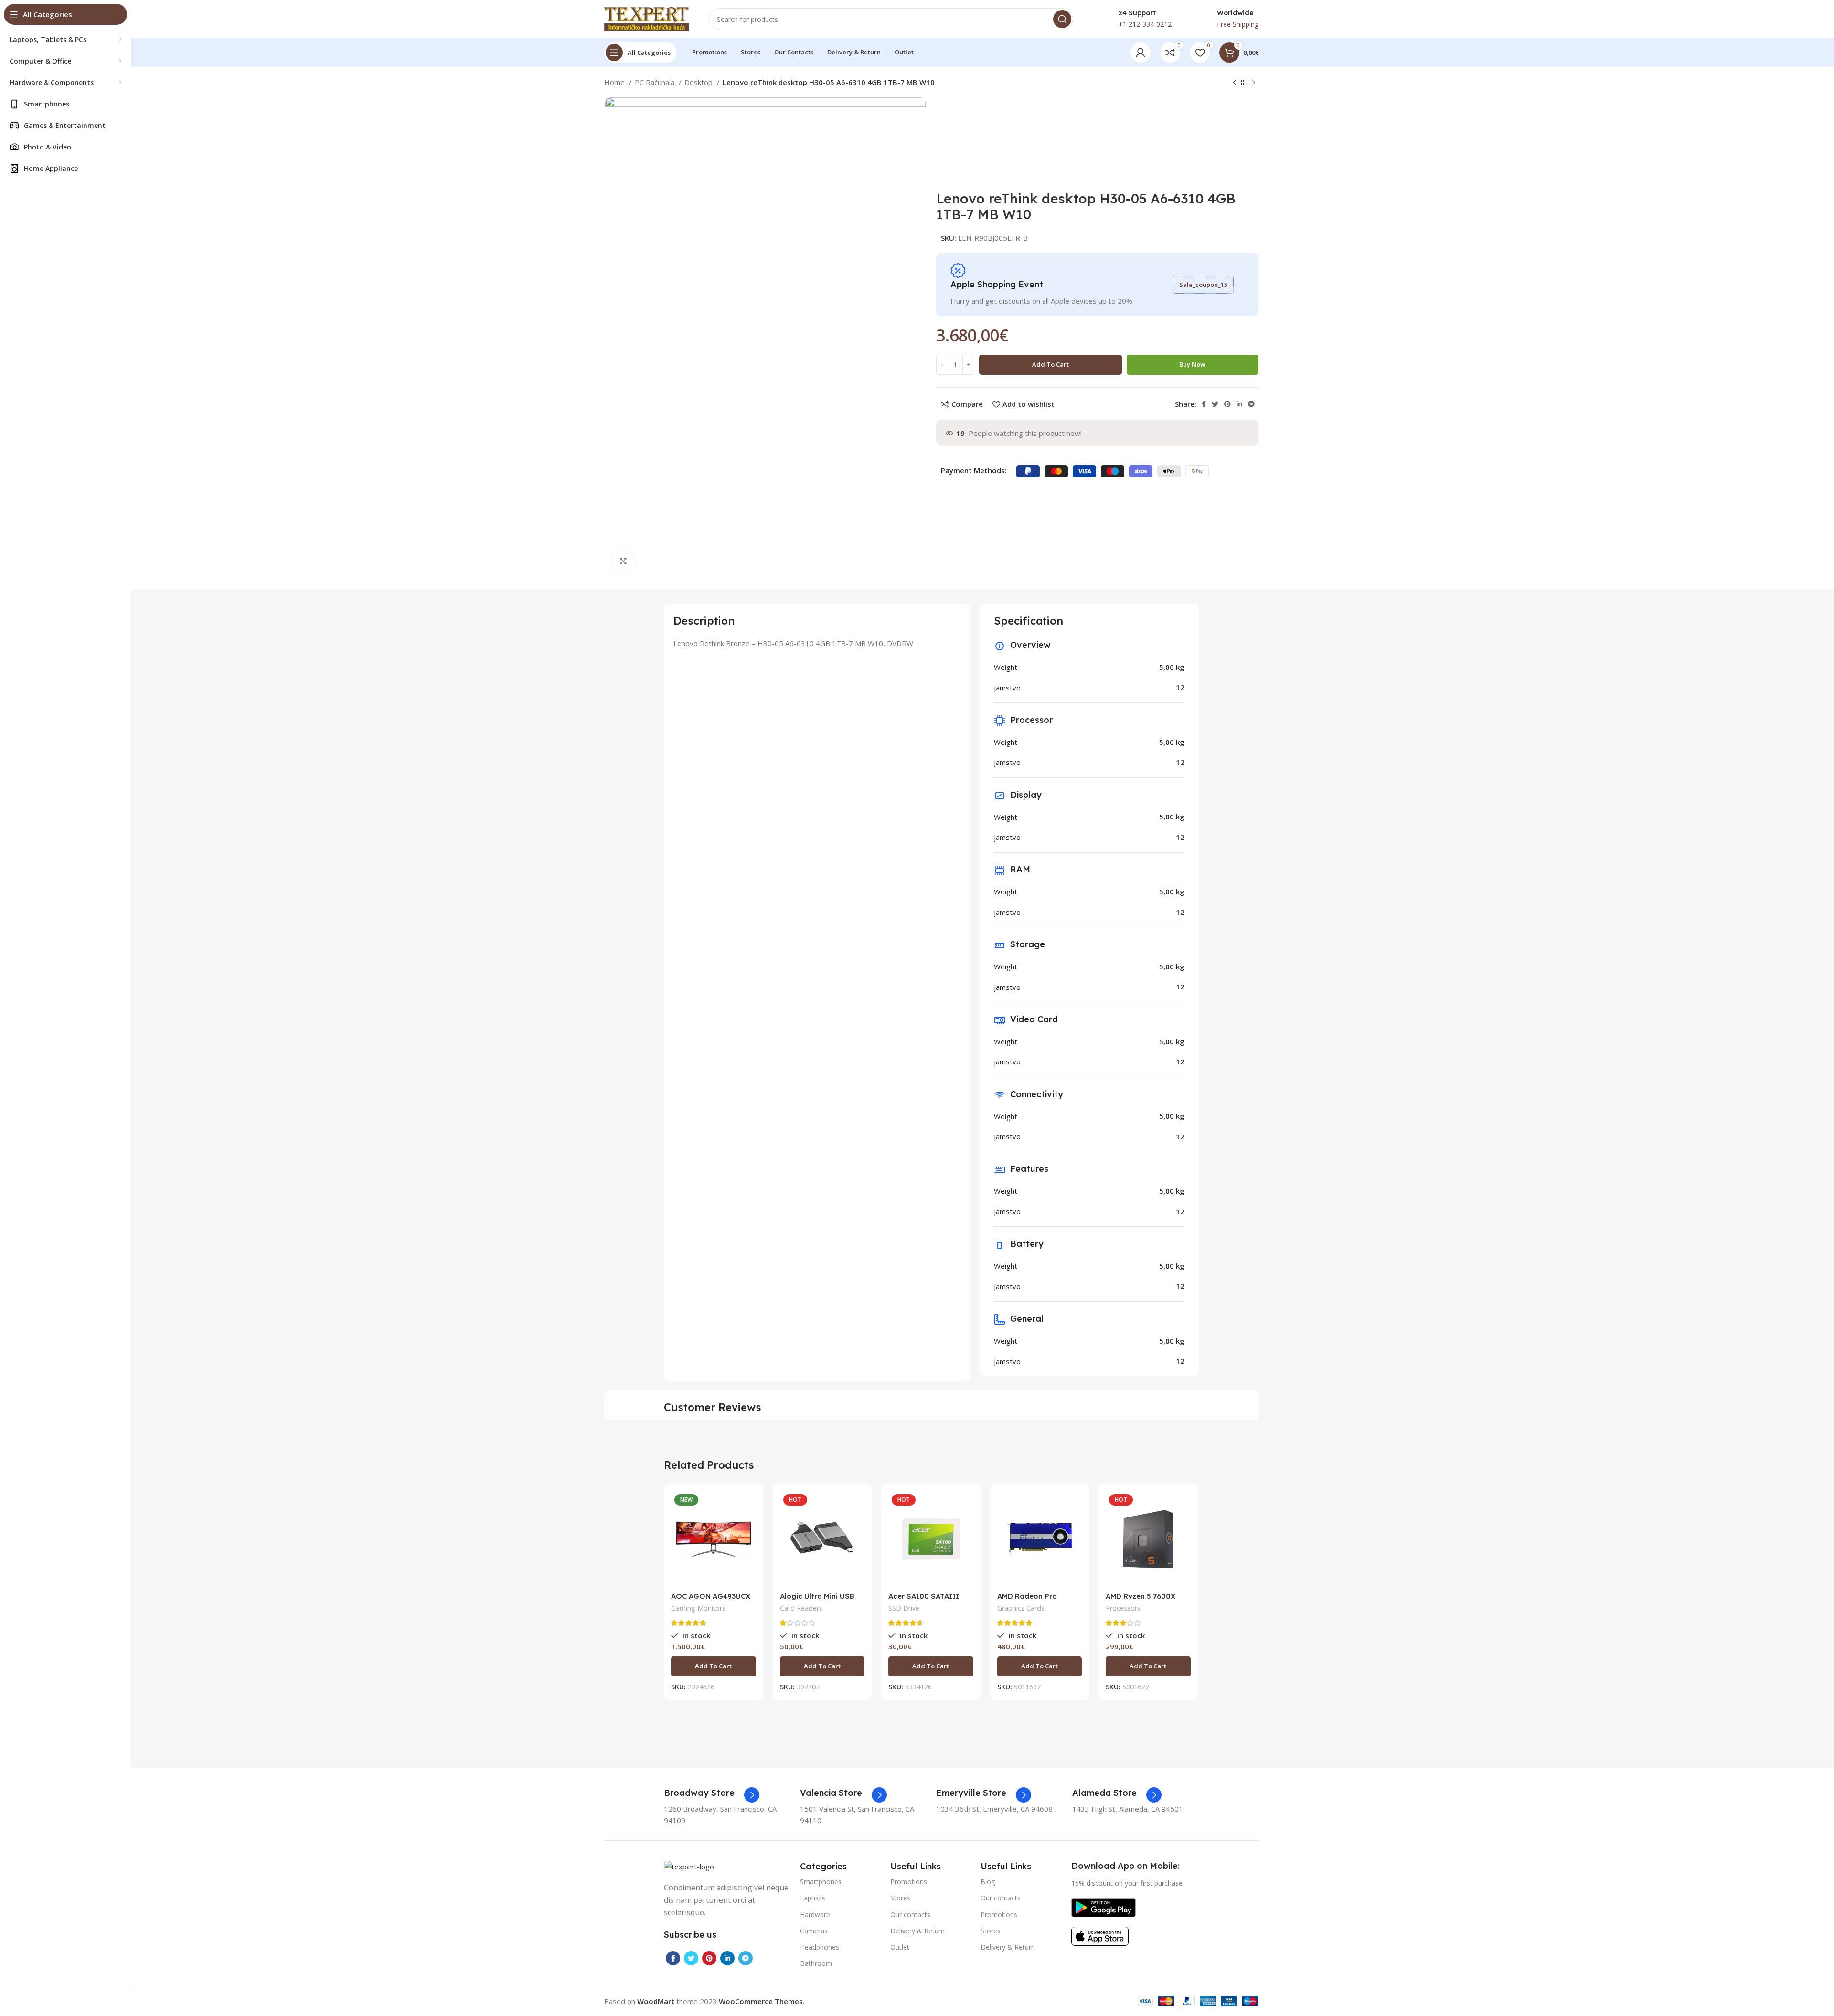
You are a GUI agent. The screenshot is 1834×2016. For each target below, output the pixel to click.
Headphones (820, 1947)
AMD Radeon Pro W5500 (1027, 1600)
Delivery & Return (917, 1931)
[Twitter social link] (1215, 404)
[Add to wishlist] (749, 1549)
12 (1180, 687)
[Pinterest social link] (1227, 404)
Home (615, 82)
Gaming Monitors (698, 1608)
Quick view (749, 1528)
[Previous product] (1235, 83)
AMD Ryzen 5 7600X (1141, 1596)
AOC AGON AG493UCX (711, 1596)
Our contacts (910, 1915)
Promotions (909, 1882)
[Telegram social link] (1251, 404)
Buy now (1192, 364)
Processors (1123, 1608)
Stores (900, 1898)
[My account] (1141, 53)
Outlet (900, 1947)
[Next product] (1254, 83)
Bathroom (816, 1963)
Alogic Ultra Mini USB (817, 1596)
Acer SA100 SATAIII (924, 1596)
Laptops (813, 1898)
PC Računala (656, 82)
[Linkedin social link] (1239, 404)
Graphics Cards (1021, 1608)
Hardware (815, 1915)
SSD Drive (904, 1608)
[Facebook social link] (1204, 404)
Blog (988, 1882)
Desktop (699, 82)
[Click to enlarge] (623, 561)
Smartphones (821, 1882)
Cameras (814, 1931)
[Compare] (749, 1506)
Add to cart (1050, 364)
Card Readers (801, 1608)
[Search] (1062, 19)
